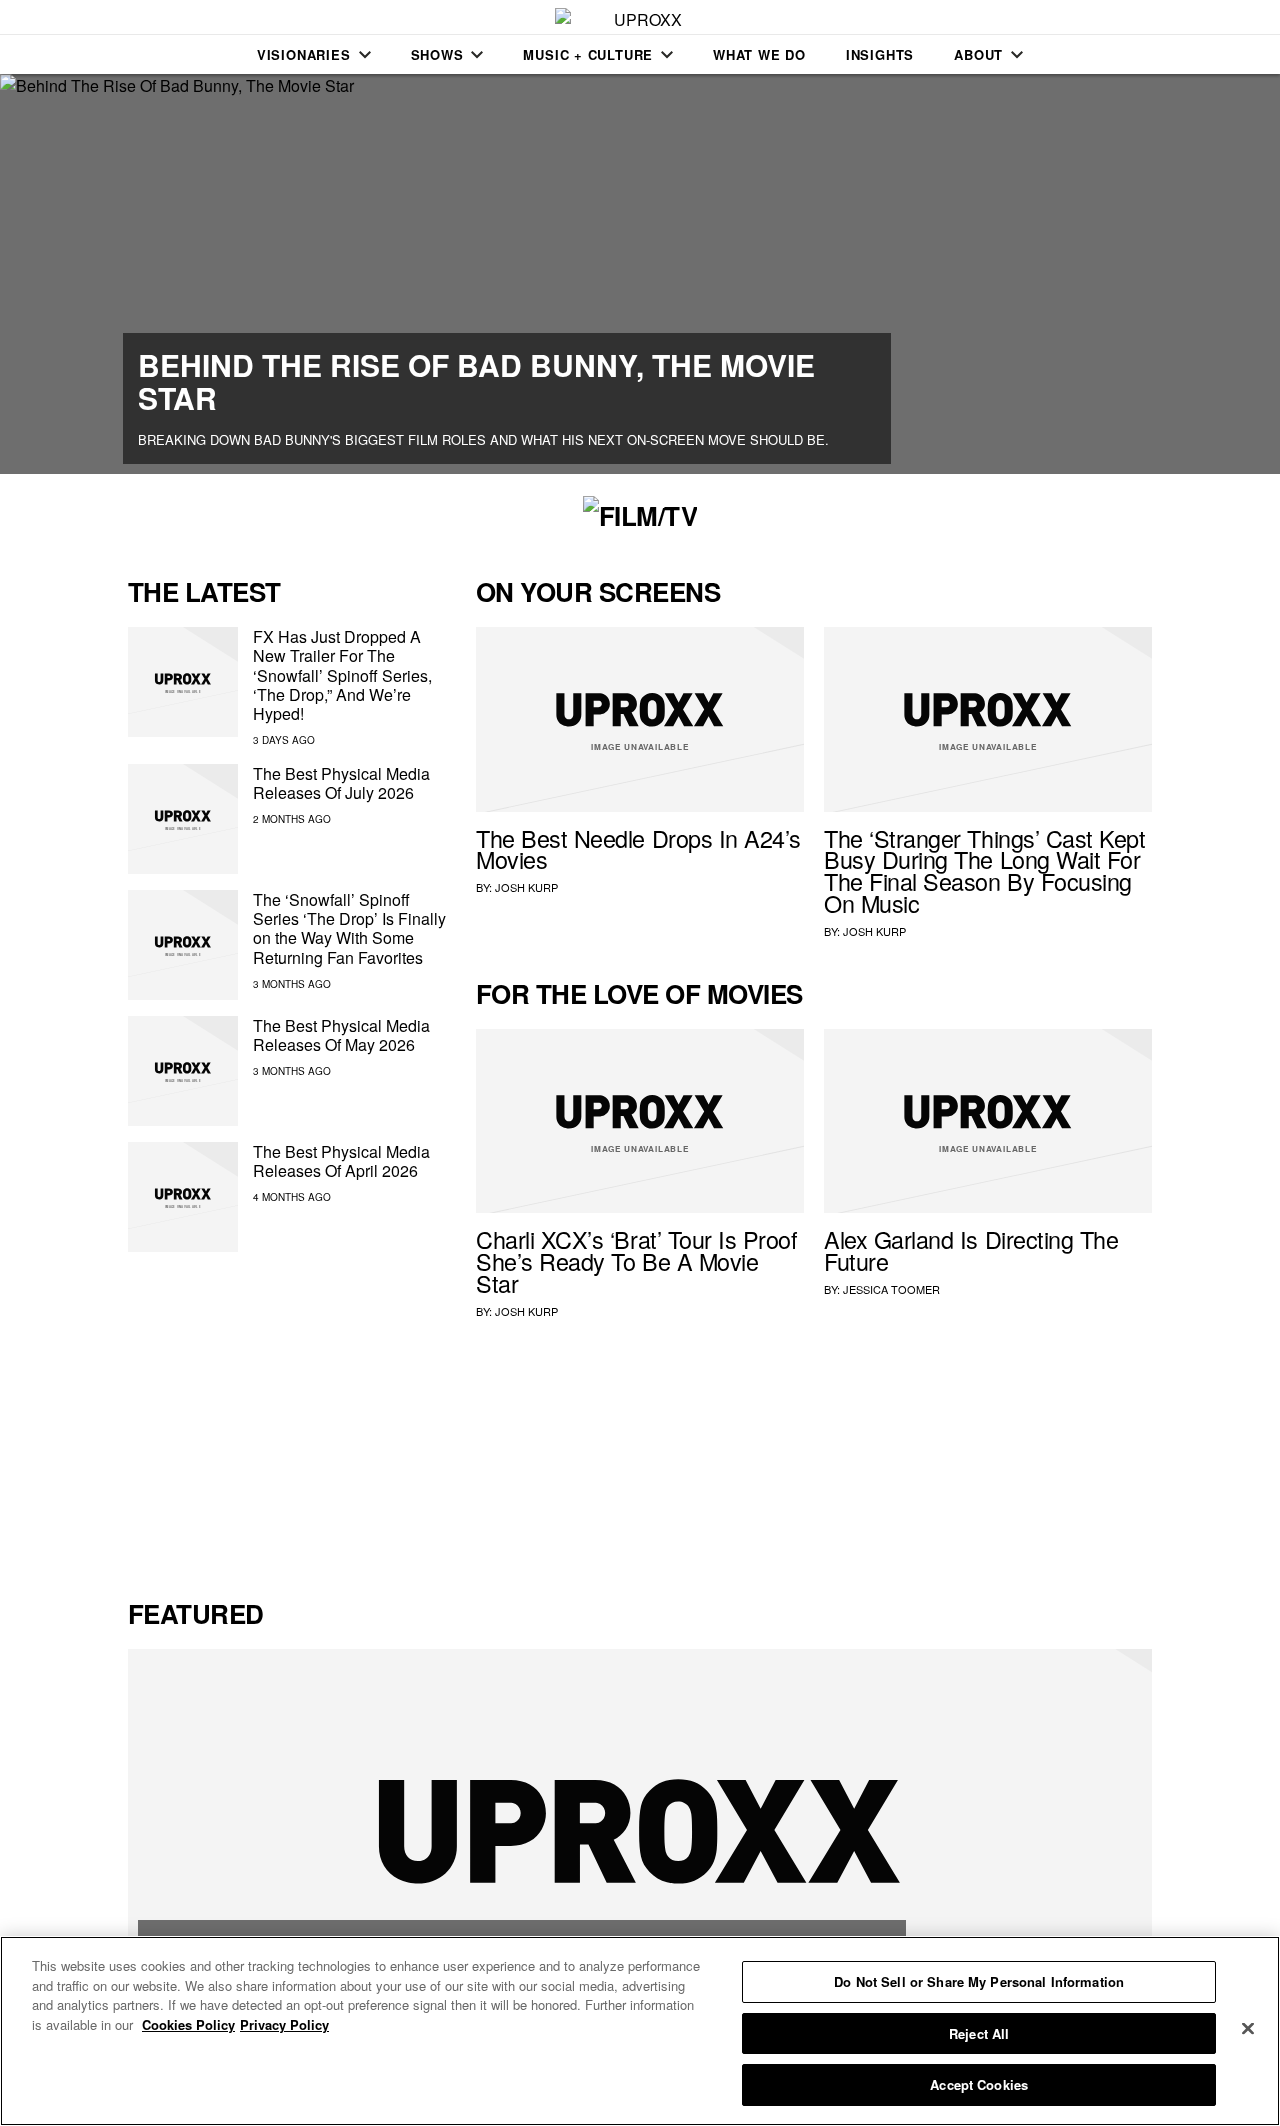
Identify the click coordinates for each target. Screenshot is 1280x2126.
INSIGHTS (880, 54)
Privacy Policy (284, 2024)
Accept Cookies (979, 2084)
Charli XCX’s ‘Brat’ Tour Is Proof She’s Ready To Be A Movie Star (637, 1261)
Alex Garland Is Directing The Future (971, 1250)
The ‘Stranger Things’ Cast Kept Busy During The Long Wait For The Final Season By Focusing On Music (985, 870)
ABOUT (978, 54)
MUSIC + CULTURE (588, 54)
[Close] (1248, 2029)
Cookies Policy (188, 2024)
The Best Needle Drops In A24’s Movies (638, 849)
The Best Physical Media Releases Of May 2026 (341, 1035)
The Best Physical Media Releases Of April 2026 (341, 1161)
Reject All (979, 2033)
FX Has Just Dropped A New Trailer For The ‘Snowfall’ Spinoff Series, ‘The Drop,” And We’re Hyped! (342, 675)
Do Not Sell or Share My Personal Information (979, 1981)
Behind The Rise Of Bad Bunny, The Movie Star (476, 381)
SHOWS (437, 54)
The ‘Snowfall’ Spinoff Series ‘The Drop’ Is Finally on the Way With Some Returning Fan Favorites (349, 928)
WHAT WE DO (759, 54)
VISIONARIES (304, 54)
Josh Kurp (526, 887)
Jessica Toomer (891, 1289)
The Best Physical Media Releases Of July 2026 (341, 783)
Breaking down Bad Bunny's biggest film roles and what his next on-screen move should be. (483, 439)
